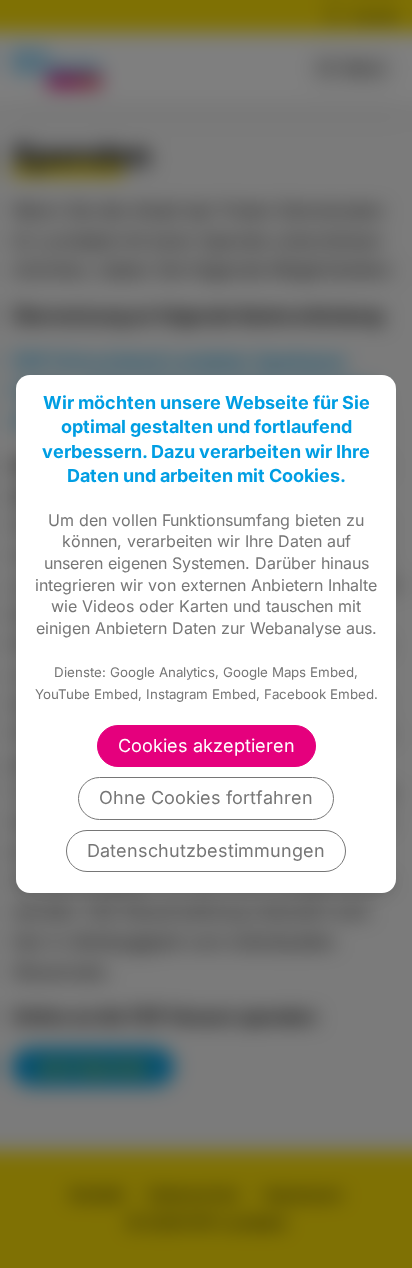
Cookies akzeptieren (206, 745)
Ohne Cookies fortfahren (206, 797)
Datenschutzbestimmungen (206, 850)
